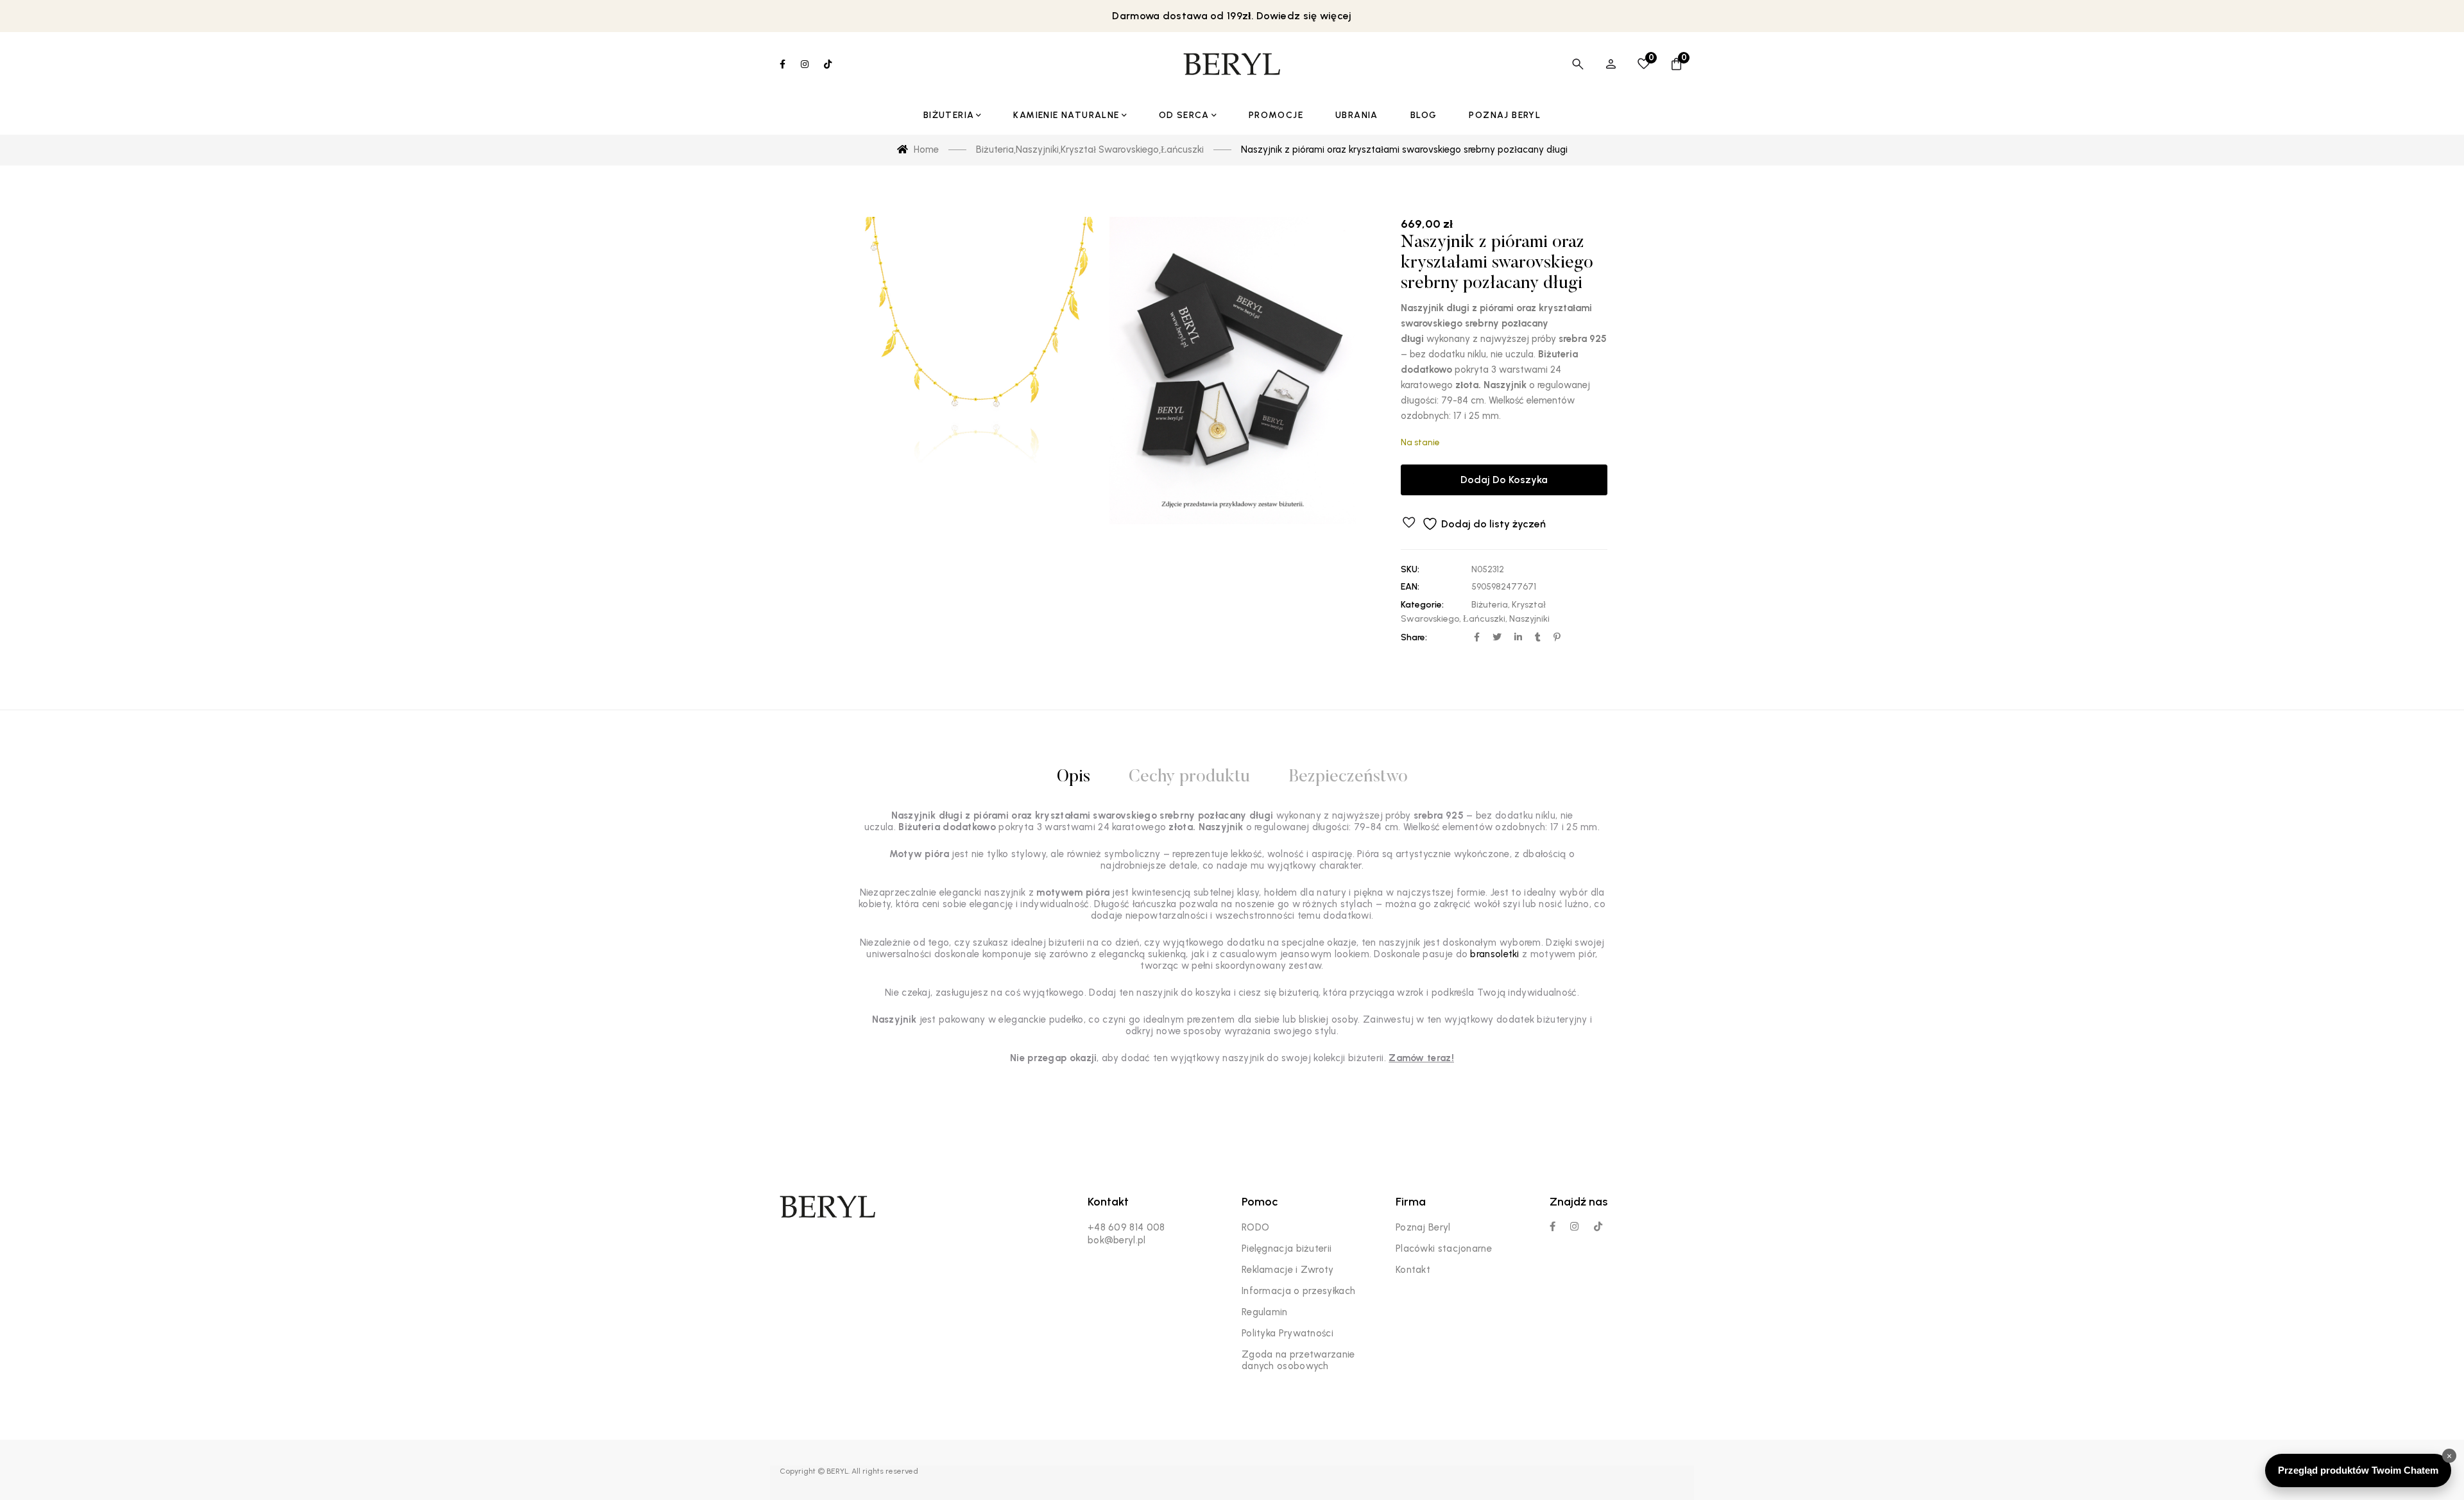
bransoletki (1494, 954)
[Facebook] (1553, 1226)
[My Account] (1611, 64)
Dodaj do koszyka (1504, 480)
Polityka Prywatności (1288, 1333)
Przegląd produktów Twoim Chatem (2358, 1470)
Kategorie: (1422, 605)
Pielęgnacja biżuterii (1287, 1249)
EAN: (1410, 587)
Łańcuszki (1484, 619)
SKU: (1410, 569)
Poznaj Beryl (1423, 1227)
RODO (1255, 1227)
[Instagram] (1574, 1226)
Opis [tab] (1074, 777)
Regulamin (1265, 1312)
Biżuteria (1490, 605)
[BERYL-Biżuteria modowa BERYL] (1232, 64)
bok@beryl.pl (1117, 1240)
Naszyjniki (1529, 619)
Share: (1414, 637)
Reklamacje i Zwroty (1288, 1270)
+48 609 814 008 (1126, 1227)
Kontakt (1413, 1270)
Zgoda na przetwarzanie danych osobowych (1298, 1360)
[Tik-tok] (1598, 1226)
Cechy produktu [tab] (1189, 777)
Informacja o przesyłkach (1298, 1291)
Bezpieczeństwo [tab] (1348, 777)
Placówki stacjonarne (1444, 1249)
